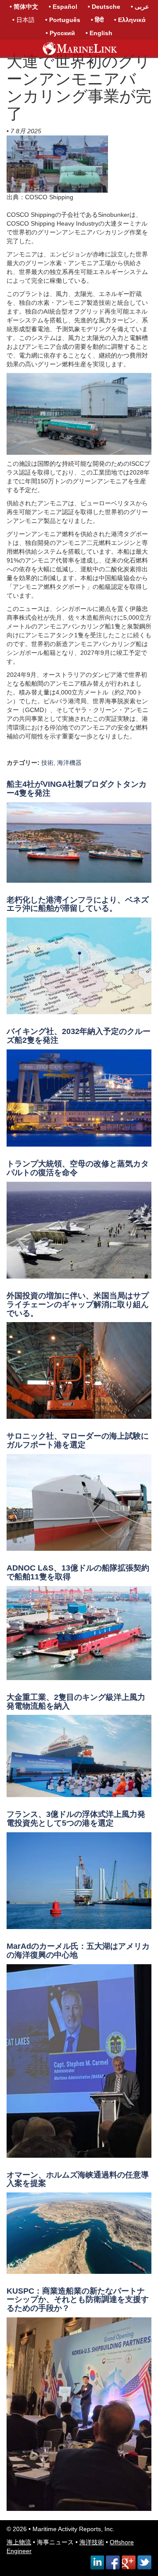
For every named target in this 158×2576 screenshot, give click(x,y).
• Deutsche (104, 7)
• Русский (60, 33)
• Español (63, 7)
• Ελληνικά (130, 20)
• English (99, 33)
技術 (47, 763)
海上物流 (19, 2542)
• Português (63, 20)
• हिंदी (97, 20)
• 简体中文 (24, 7)
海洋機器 (69, 763)
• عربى (140, 7)
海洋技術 (92, 2542)
